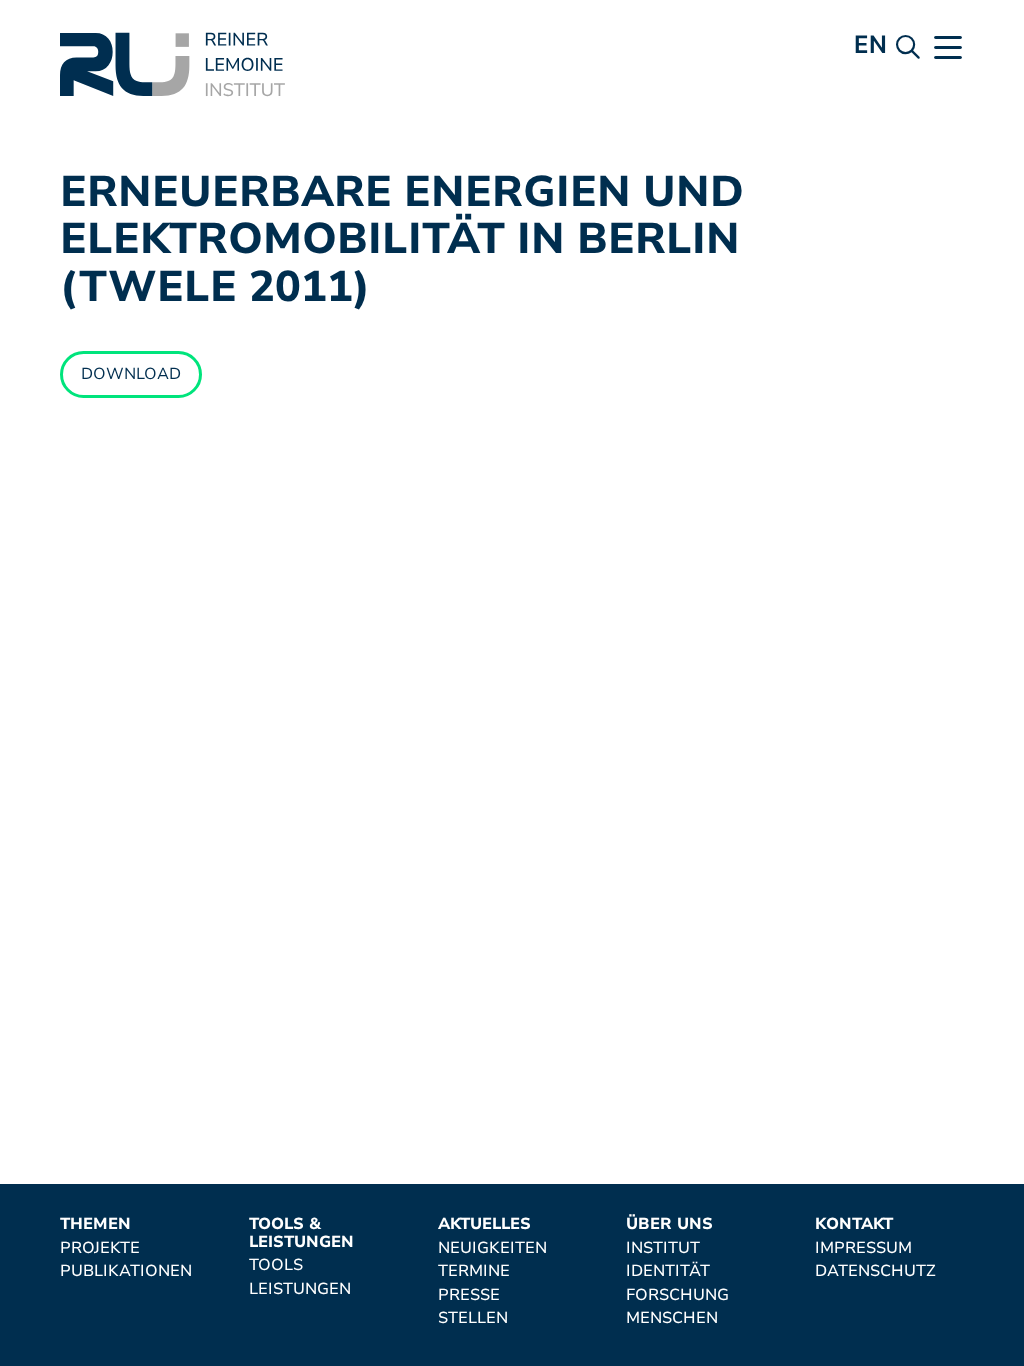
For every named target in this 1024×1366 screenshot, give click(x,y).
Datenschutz (875, 1272)
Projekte (100, 1249)
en (870, 44)
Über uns (669, 1225)
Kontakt (854, 1225)
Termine (474, 1272)
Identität (668, 1272)
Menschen (672, 1319)
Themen (95, 1225)
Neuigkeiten (492, 1249)
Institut (663, 1249)
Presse (469, 1296)
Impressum (863, 1249)
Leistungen (300, 1290)
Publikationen (126, 1272)
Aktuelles (484, 1225)
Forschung (677, 1296)
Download (131, 374)
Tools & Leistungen (301, 1233)
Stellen (473, 1319)
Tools (276, 1266)
